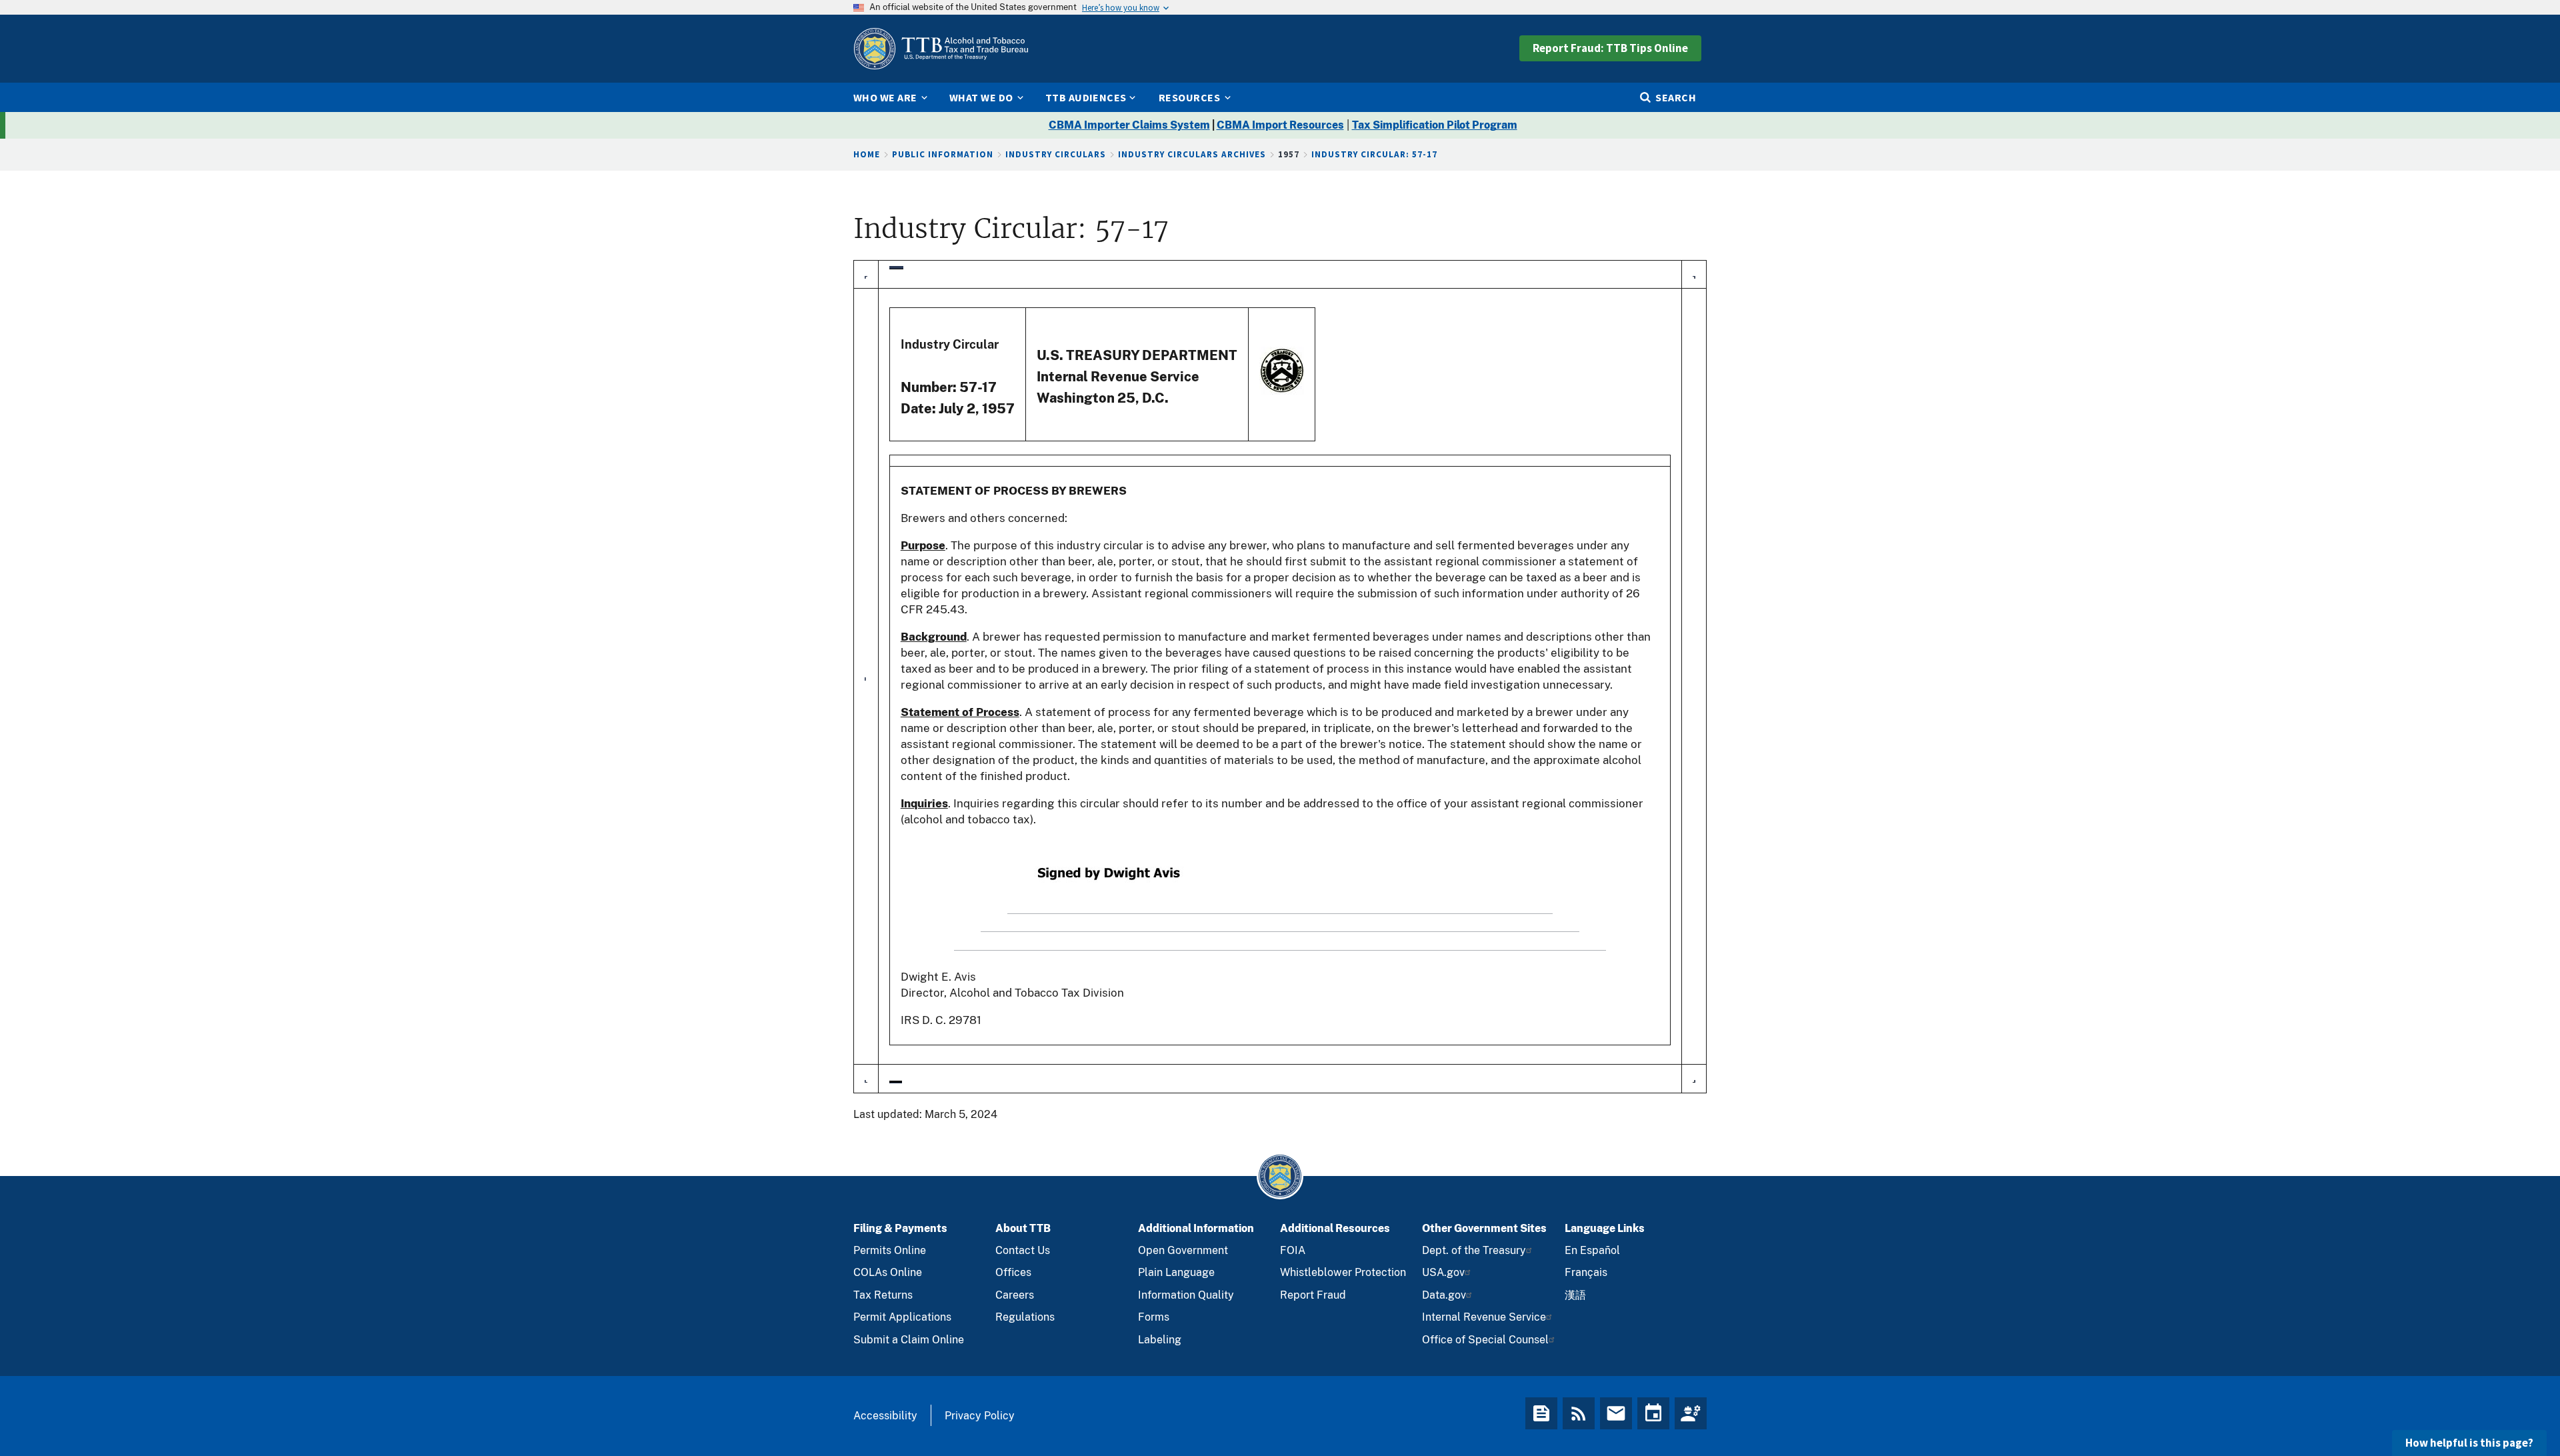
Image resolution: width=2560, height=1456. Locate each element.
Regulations (1025, 1317)
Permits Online (890, 1250)
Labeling (1160, 1340)
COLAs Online (888, 1272)
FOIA (1293, 1250)
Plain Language (1176, 1272)
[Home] (941, 49)
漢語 (1575, 1295)
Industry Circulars (1056, 154)
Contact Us (1023, 1250)
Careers (1015, 1295)
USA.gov (1443, 1272)
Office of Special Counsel (1485, 1340)
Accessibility (885, 1416)
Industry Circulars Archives (1192, 154)
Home (867, 154)
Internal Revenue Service (1484, 1317)
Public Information (943, 154)
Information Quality (1186, 1295)
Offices (1013, 1272)
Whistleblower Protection (1343, 1272)
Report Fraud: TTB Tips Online (1610, 48)
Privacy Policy (980, 1416)
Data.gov (1444, 1295)
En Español (1592, 1250)
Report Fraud (1313, 1295)
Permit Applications (902, 1317)
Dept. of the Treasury (1474, 1250)
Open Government (1183, 1250)
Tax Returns (883, 1295)
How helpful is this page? (2469, 1443)
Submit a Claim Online (909, 1340)
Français (1586, 1272)
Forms (1154, 1317)
